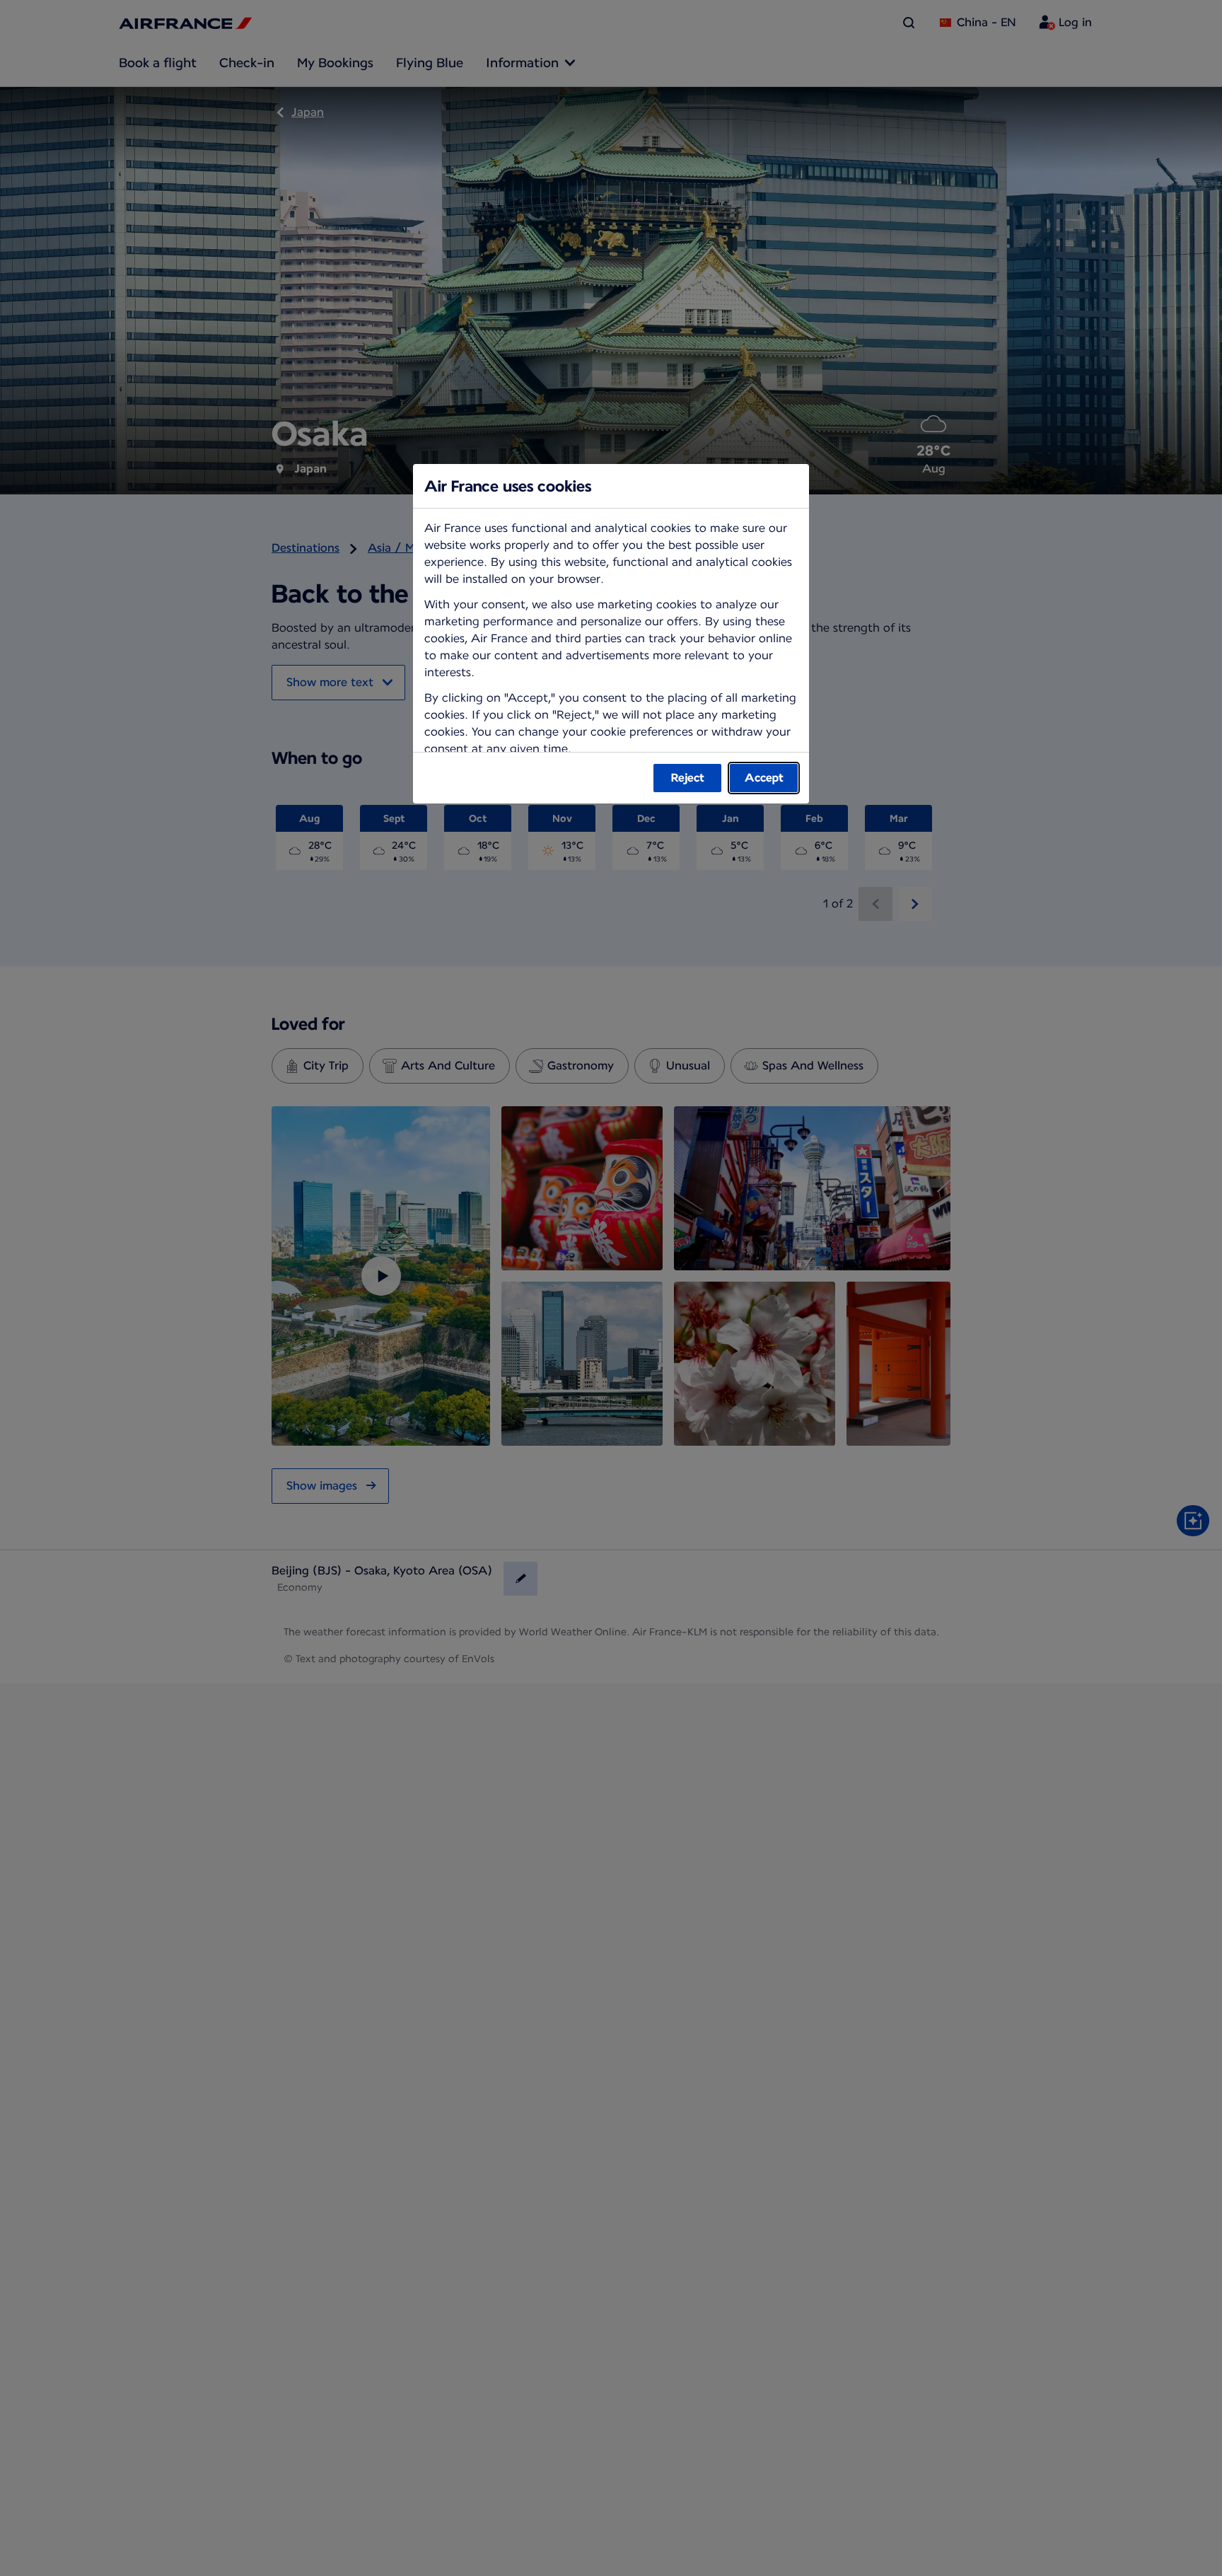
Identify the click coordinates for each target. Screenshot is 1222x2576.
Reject (688, 778)
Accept (764, 778)
